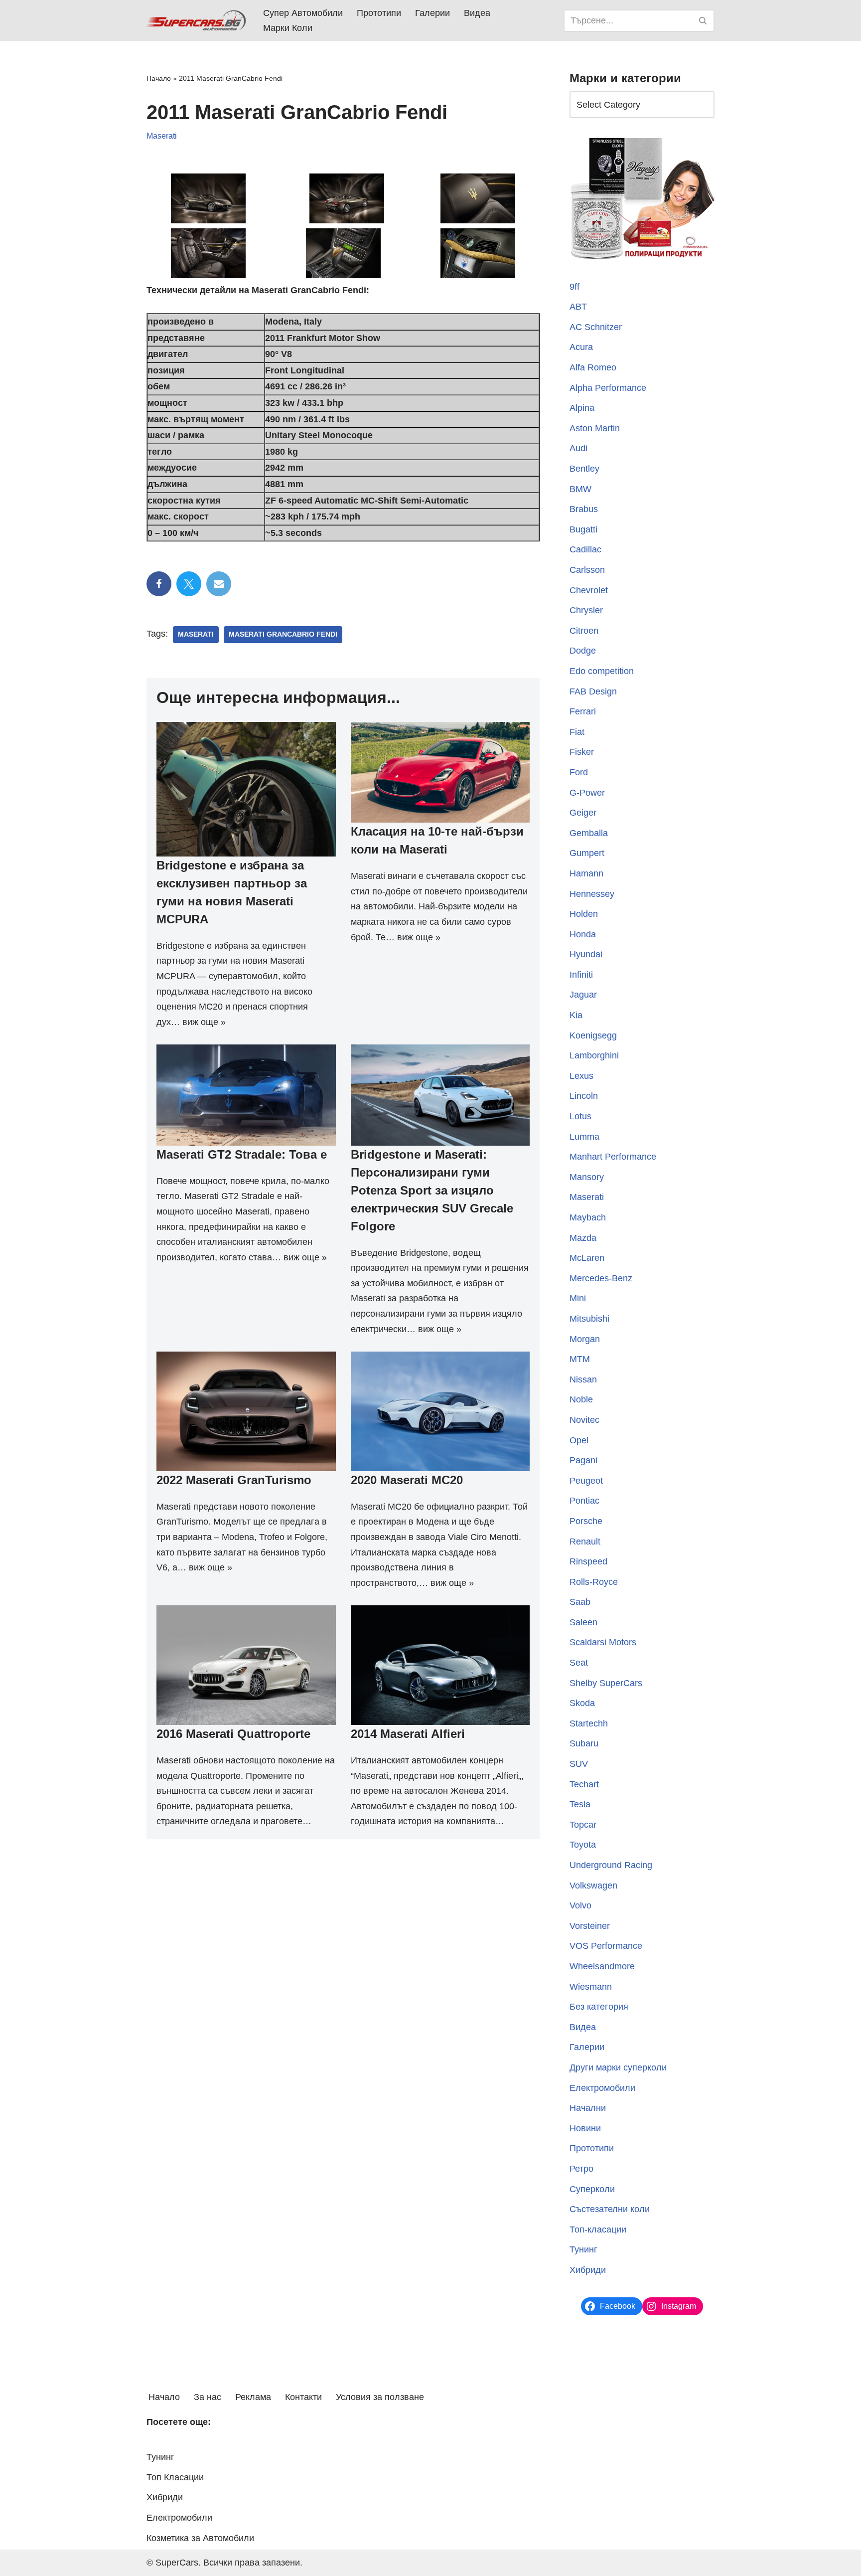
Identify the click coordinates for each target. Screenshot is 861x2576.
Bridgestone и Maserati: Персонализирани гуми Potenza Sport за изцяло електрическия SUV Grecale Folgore (432, 1190)
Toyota (583, 1845)
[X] (189, 584)
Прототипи (379, 13)
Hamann (586, 873)
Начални (588, 2108)
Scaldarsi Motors (603, 1642)
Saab (580, 1602)
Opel (579, 1440)
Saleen (583, 1622)
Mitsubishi (589, 1319)
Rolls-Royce (594, 1582)
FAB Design (593, 691)
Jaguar (583, 995)
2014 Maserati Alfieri (408, 1734)
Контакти (303, 2397)
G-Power (587, 793)
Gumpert (587, 853)
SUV (579, 1764)
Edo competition (602, 671)
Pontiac (584, 1501)
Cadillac (585, 549)
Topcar (583, 1825)
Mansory (587, 1177)
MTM (580, 1359)
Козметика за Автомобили (200, 2538)
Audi (578, 448)
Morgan (585, 1339)
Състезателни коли (610, 2209)
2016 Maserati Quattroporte (233, 1734)
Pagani (583, 1460)
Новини (585, 2128)
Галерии (432, 13)
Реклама (253, 2397)
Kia (576, 1015)
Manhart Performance (613, 1157)
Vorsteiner (590, 1926)
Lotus (580, 1116)
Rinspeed (588, 1561)
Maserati (162, 136)
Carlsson (587, 570)
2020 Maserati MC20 (407, 1480)
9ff (574, 287)
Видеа (477, 13)
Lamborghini (594, 1055)
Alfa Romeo (593, 367)
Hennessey (592, 894)
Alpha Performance (608, 388)
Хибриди (588, 2270)
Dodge (583, 651)
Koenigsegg (593, 1035)
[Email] (219, 584)
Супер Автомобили (303, 13)
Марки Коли (288, 28)
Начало (159, 78)
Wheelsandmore (602, 1966)
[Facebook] (159, 584)
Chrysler (586, 610)
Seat (579, 1663)
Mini (578, 1298)
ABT (578, 307)
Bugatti (583, 529)
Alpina (582, 408)
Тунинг (583, 2249)
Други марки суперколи (618, 2067)
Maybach (588, 1217)
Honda (583, 934)
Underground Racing (611, 1865)
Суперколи (592, 2189)
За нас (208, 2397)
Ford (579, 772)
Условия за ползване (380, 2397)
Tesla (580, 1804)
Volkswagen (593, 1886)
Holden (584, 914)
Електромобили (602, 2088)
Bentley (584, 469)
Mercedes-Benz (601, 1278)
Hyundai (586, 954)
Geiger (583, 813)
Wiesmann (591, 1987)
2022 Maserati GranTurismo (234, 1480)
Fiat (577, 732)
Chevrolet (589, 590)
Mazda (583, 1238)
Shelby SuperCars (606, 1683)
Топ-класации (598, 2230)
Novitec (584, 1420)
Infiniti (581, 975)
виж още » (204, 1022)
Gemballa (589, 833)
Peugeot (586, 1481)
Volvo (580, 1905)
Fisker (582, 752)
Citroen (584, 631)
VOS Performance (606, 1946)
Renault (585, 1542)
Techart (584, 1784)
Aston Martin (595, 428)
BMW (580, 489)
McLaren (587, 1258)
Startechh (589, 1723)
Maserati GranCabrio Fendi (283, 634)
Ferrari (583, 711)
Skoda (582, 1703)
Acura (581, 347)
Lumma (584, 1137)
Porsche (586, 1521)
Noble (581, 1399)
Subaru (584, 1743)
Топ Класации (175, 2477)
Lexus (581, 1076)
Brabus (584, 509)
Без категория (599, 2007)
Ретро (581, 2169)
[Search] (703, 21)
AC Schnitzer (596, 327)
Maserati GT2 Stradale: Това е (242, 1154)
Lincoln (584, 1096)
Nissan (583, 1379)
